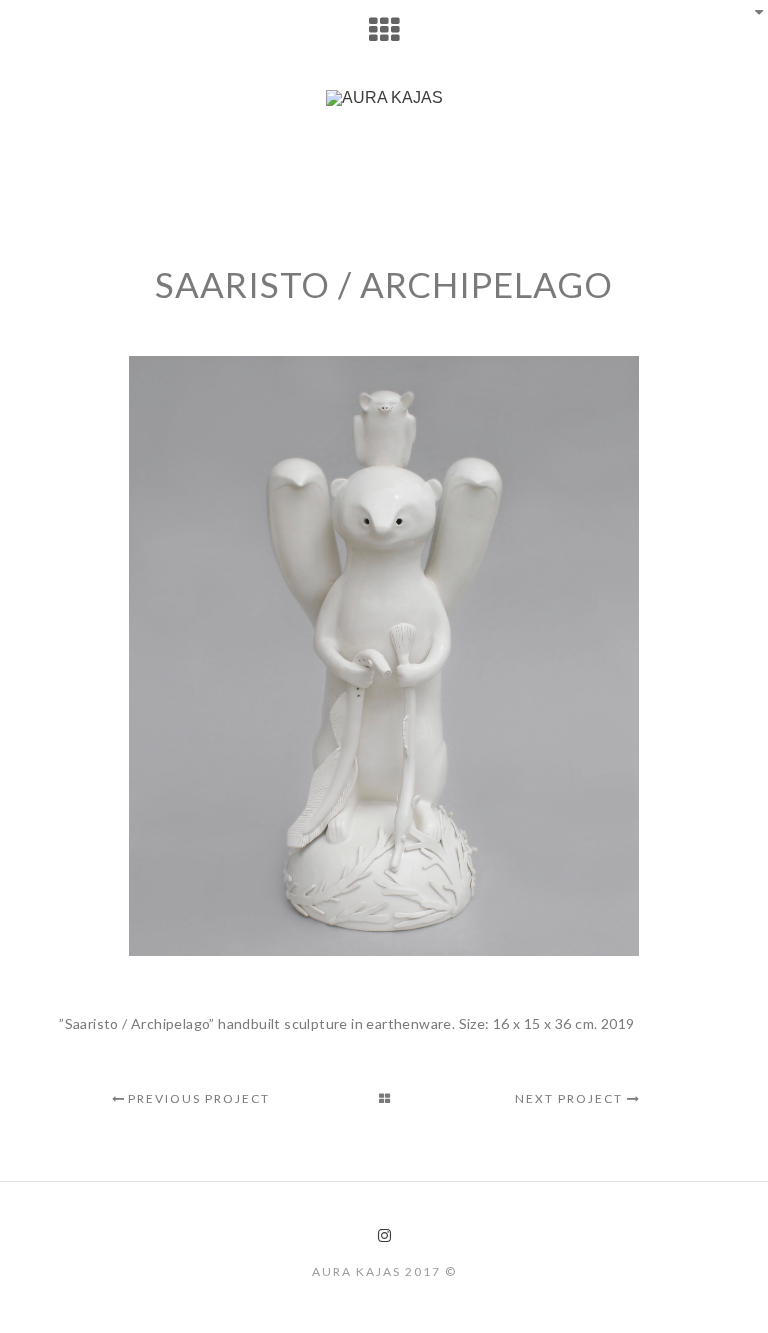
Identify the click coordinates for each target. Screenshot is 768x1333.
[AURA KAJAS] (384, 98)
